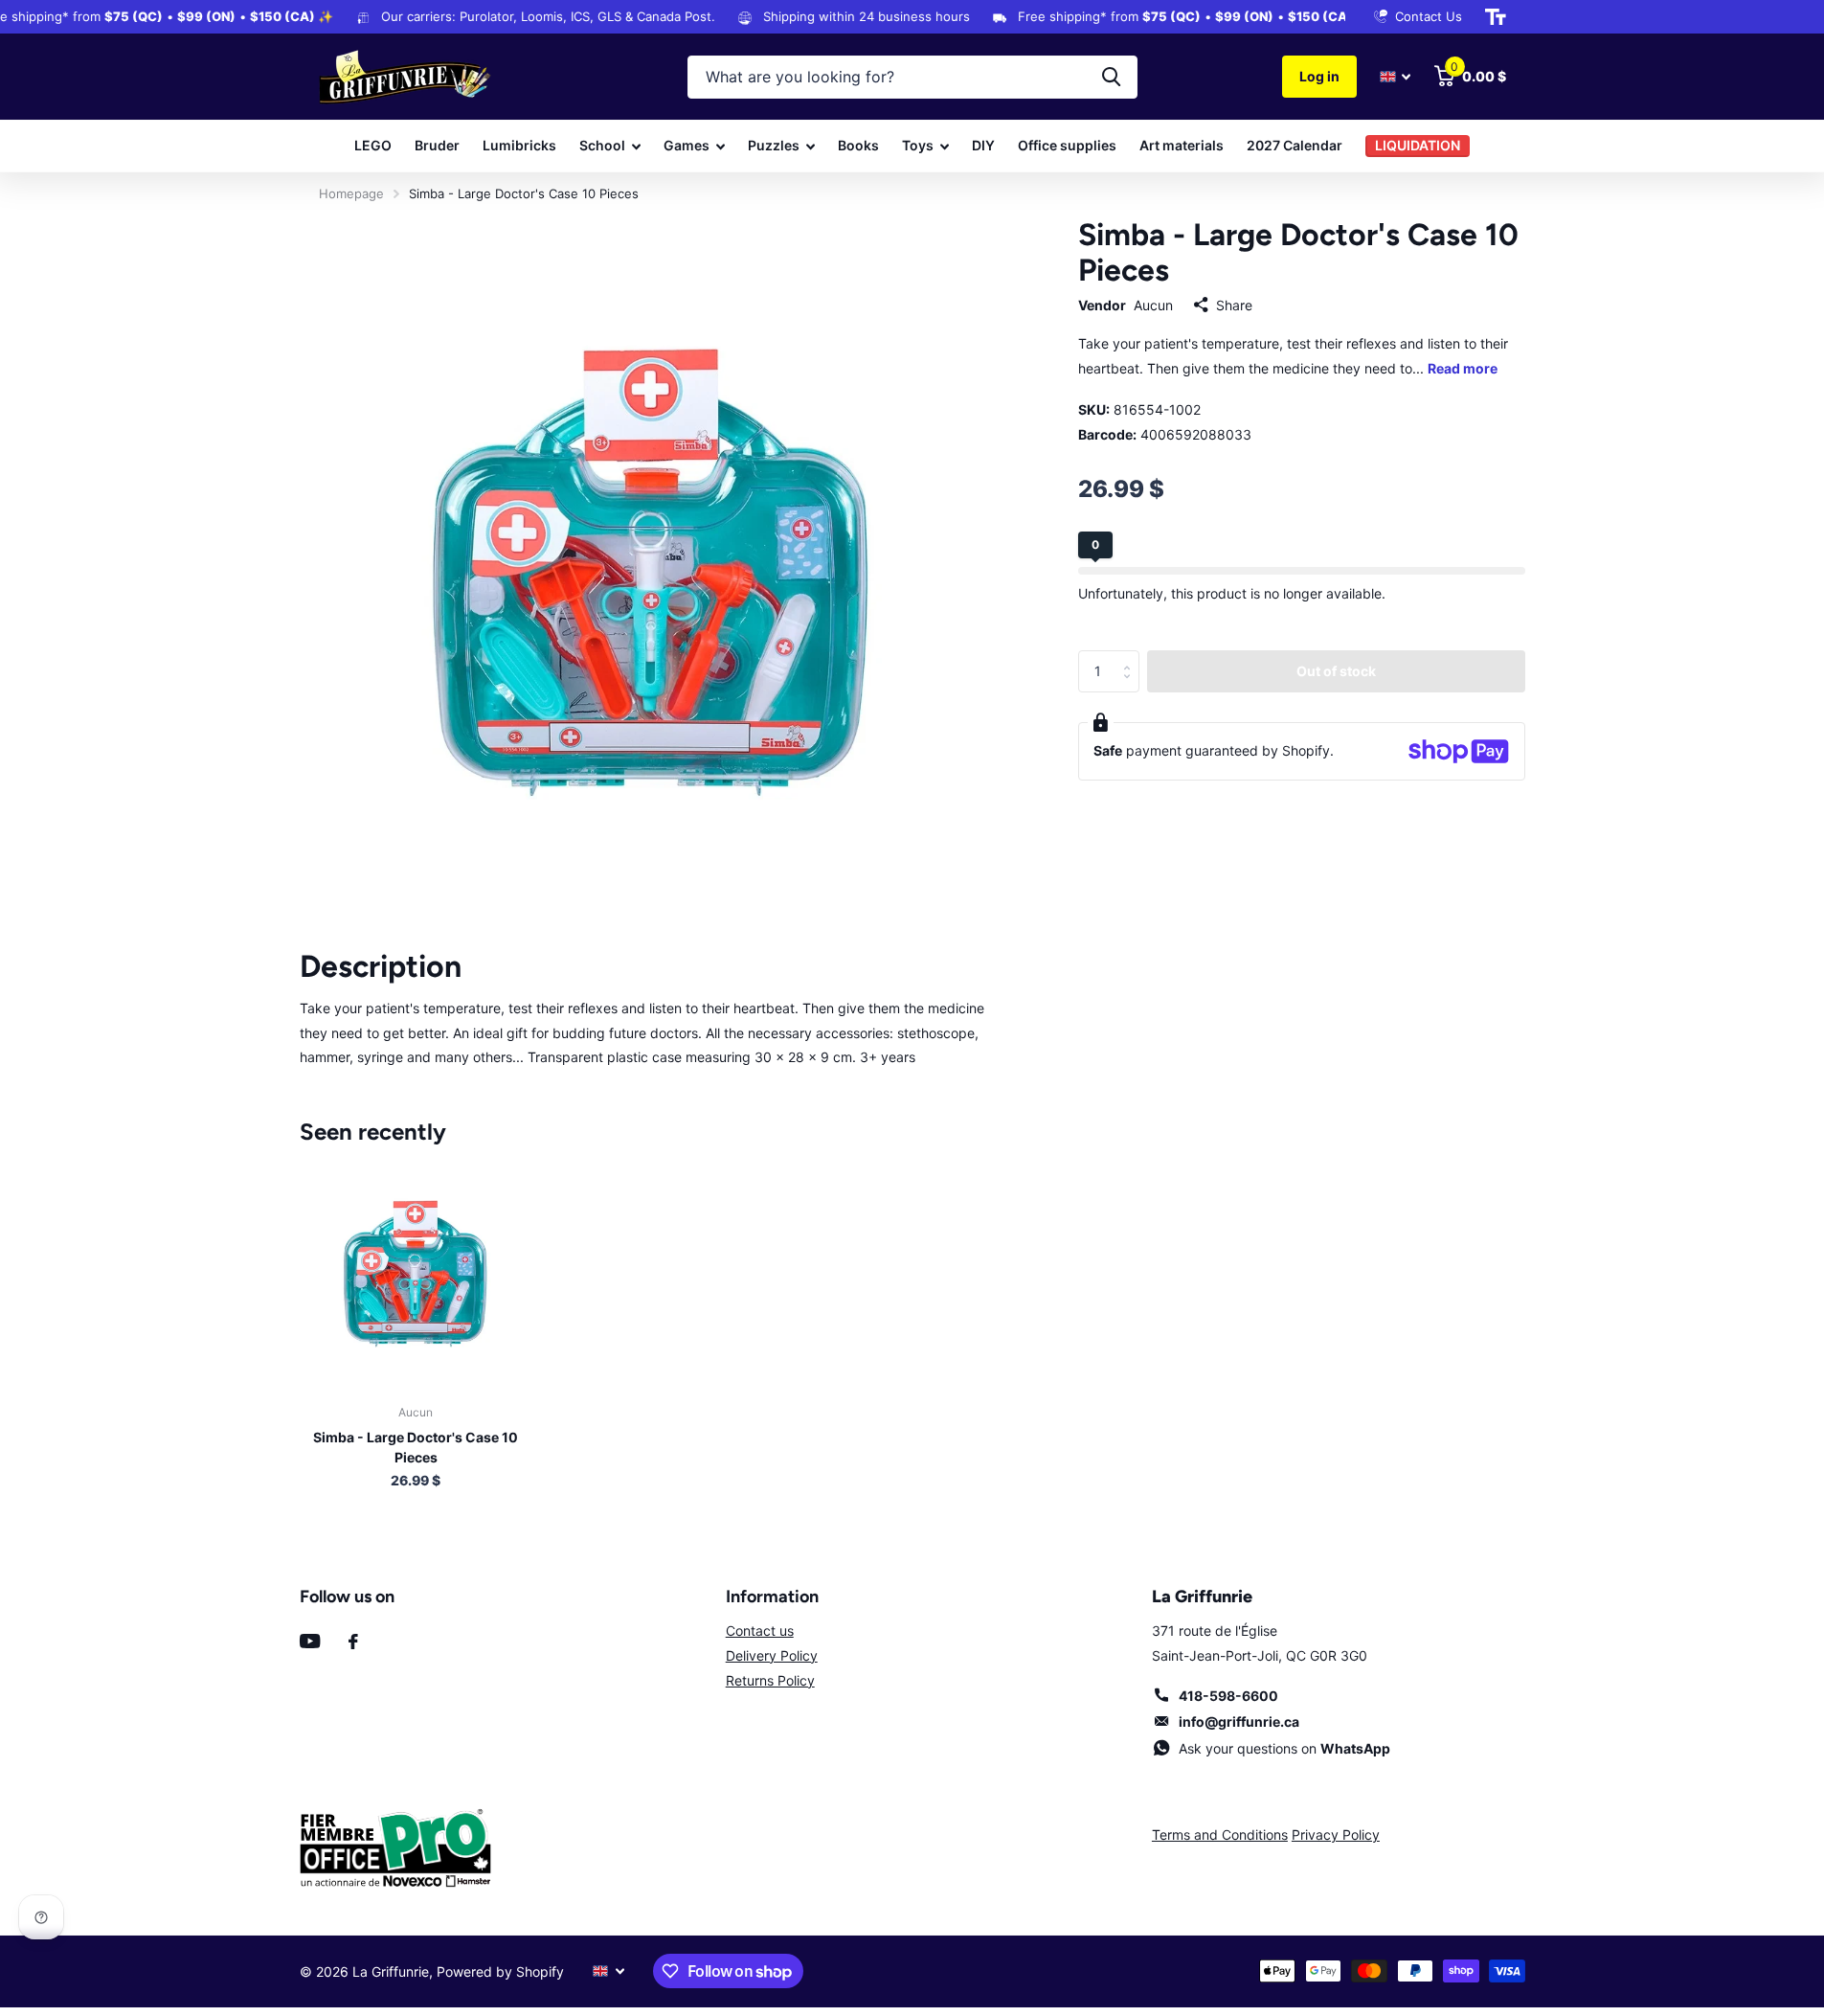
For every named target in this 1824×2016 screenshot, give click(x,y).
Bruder (437, 145)
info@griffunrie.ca (1239, 1722)
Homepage (351, 193)
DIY (983, 145)
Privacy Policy (1336, 1835)
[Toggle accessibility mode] (1496, 17)
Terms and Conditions (1220, 1835)
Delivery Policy (772, 1655)
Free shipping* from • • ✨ (1174, 16)
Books (858, 145)
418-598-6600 (1228, 1696)
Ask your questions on (1284, 1748)
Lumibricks (519, 145)
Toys (918, 145)
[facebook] (353, 1642)
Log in (1319, 76)
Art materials (1182, 145)
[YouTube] (310, 1641)
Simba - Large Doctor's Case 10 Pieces (416, 1447)
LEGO (373, 145)
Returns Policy (770, 1680)
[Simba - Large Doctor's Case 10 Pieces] (416, 1273)
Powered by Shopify (500, 1971)
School (602, 145)
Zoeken (1111, 77)
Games (687, 145)
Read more (1463, 368)
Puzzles (774, 145)
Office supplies (1067, 145)
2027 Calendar (1295, 145)
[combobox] (912, 77)
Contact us (760, 1631)
